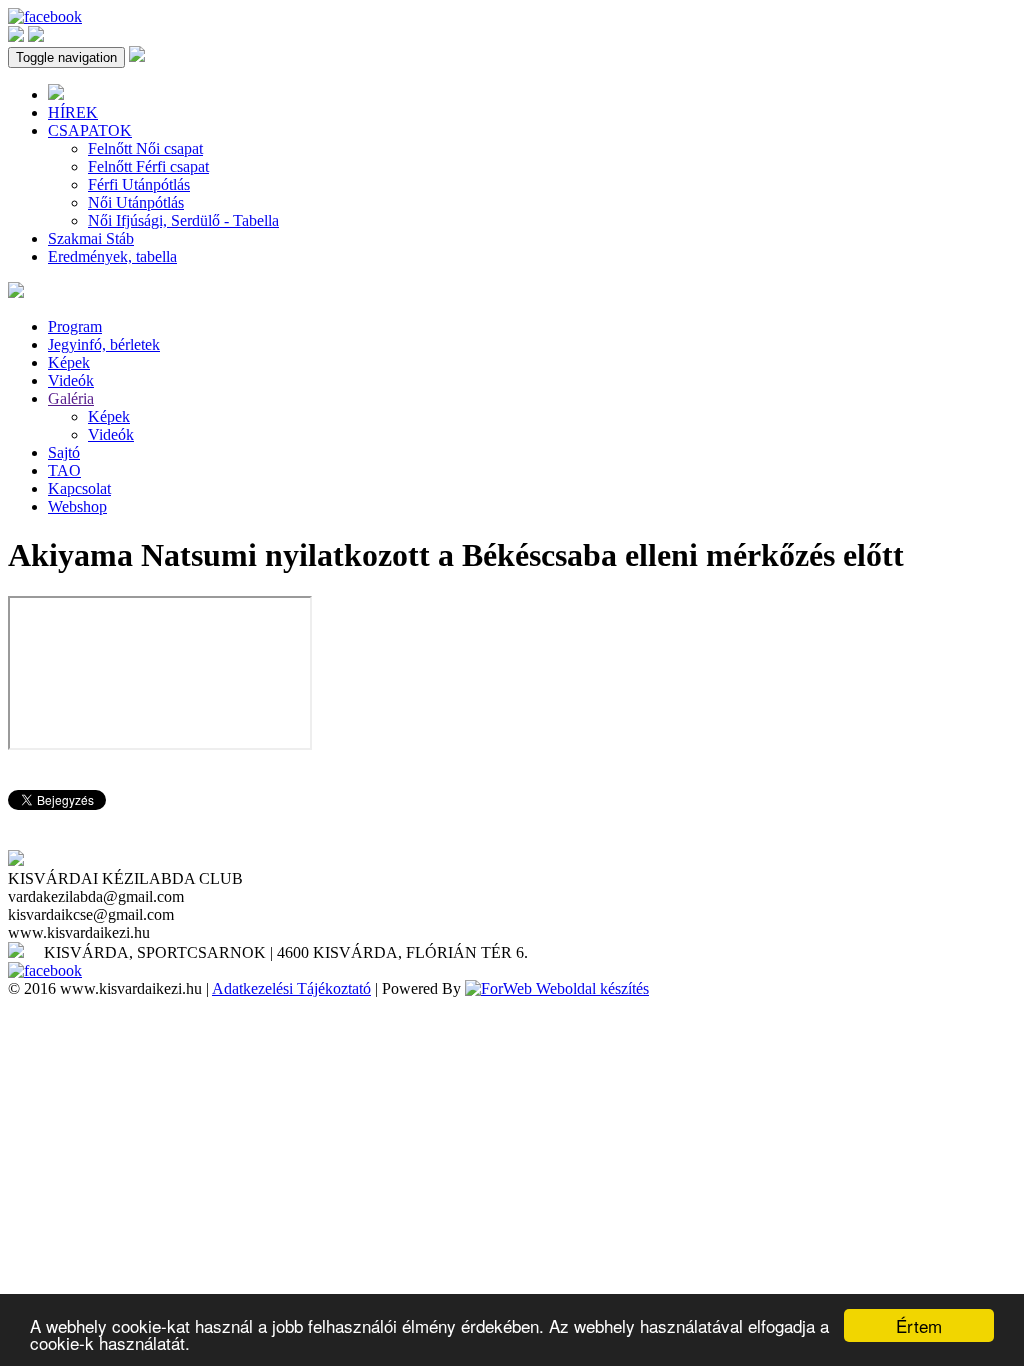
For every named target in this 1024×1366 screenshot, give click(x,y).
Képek (69, 362)
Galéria (71, 398)
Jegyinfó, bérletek (104, 344)
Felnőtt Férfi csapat (148, 166)
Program (75, 326)
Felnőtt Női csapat (145, 148)
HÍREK (73, 112)
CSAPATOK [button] (90, 130)
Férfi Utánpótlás (139, 184)
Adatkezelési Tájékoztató (291, 988)
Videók (71, 380)
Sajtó (64, 452)
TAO (64, 470)
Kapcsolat (79, 488)
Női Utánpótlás (136, 202)
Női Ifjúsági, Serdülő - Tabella (183, 220)
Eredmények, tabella (112, 256)
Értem (919, 1325)
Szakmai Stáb (91, 238)
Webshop (77, 506)
